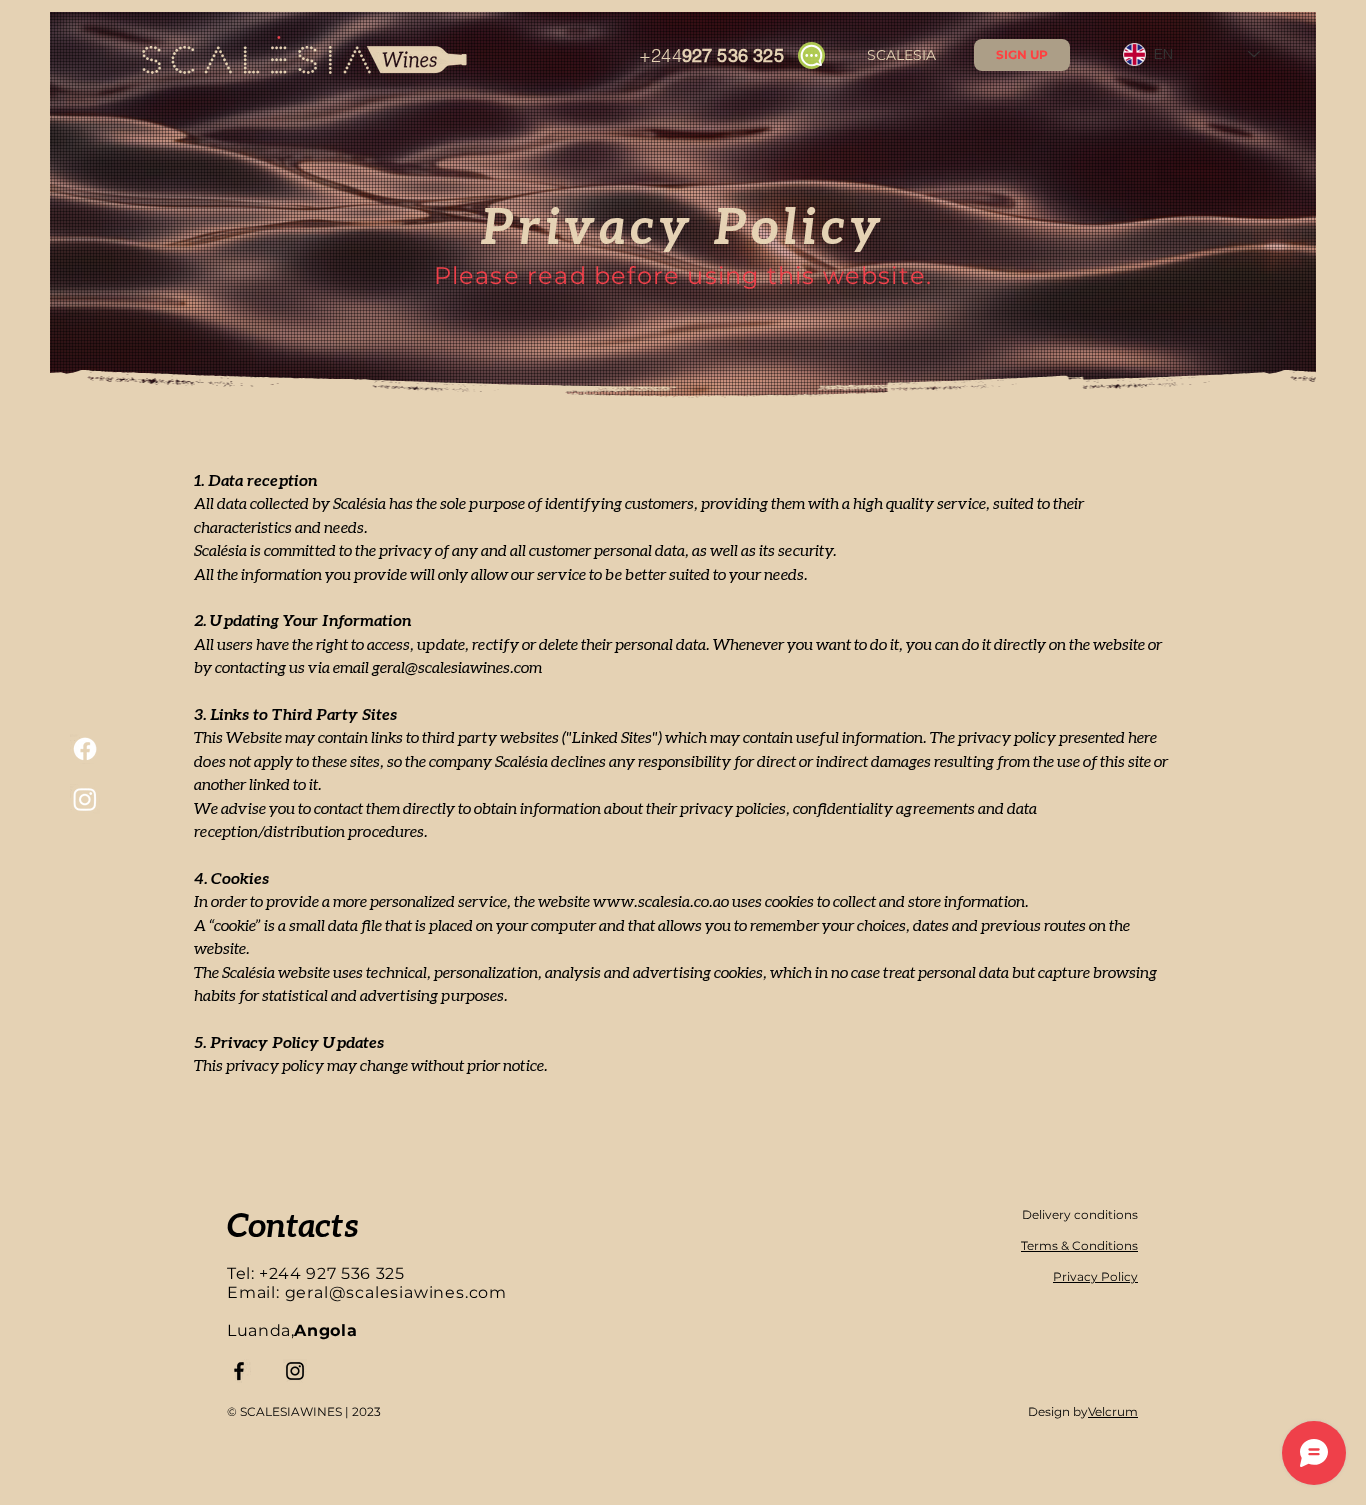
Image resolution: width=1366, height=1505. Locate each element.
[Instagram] (85, 799)
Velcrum (1113, 1411)
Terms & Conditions (1079, 1245)
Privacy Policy (1095, 1276)
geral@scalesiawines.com (457, 666)
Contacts (292, 1224)
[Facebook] (85, 749)
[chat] (811, 55)
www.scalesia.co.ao (661, 900)
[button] (1022, 55)
